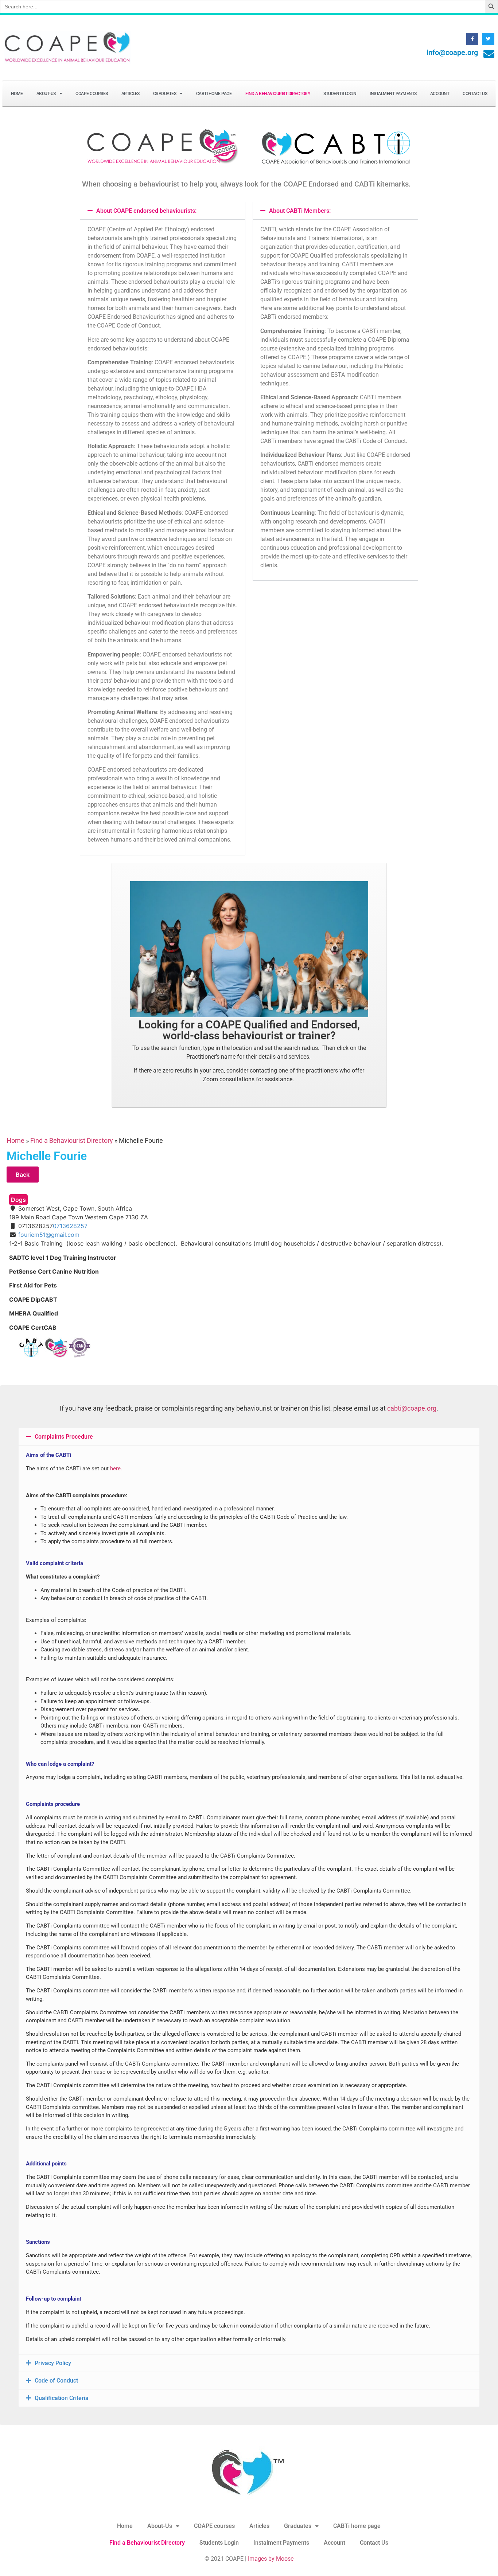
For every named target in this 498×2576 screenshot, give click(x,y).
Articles (131, 94)
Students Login (340, 94)
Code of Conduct (56, 2381)
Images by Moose (271, 2559)
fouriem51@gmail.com (49, 1235)
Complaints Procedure (64, 1437)
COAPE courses (92, 94)
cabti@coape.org (412, 1408)
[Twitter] (488, 39)
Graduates (165, 94)
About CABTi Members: (300, 211)
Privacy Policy (53, 2363)
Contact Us (475, 94)
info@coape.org (452, 52)
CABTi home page (214, 94)
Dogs (18, 1200)
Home (17, 94)
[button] (163, 211)
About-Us (46, 94)
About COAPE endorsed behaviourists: (146, 211)
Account (440, 94)
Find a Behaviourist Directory (278, 94)
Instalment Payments (393, 94)
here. (116, 1469)
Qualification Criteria (62, 2398)
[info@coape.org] (489, 54)
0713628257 (70, 1226)
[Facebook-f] (472, 39)
